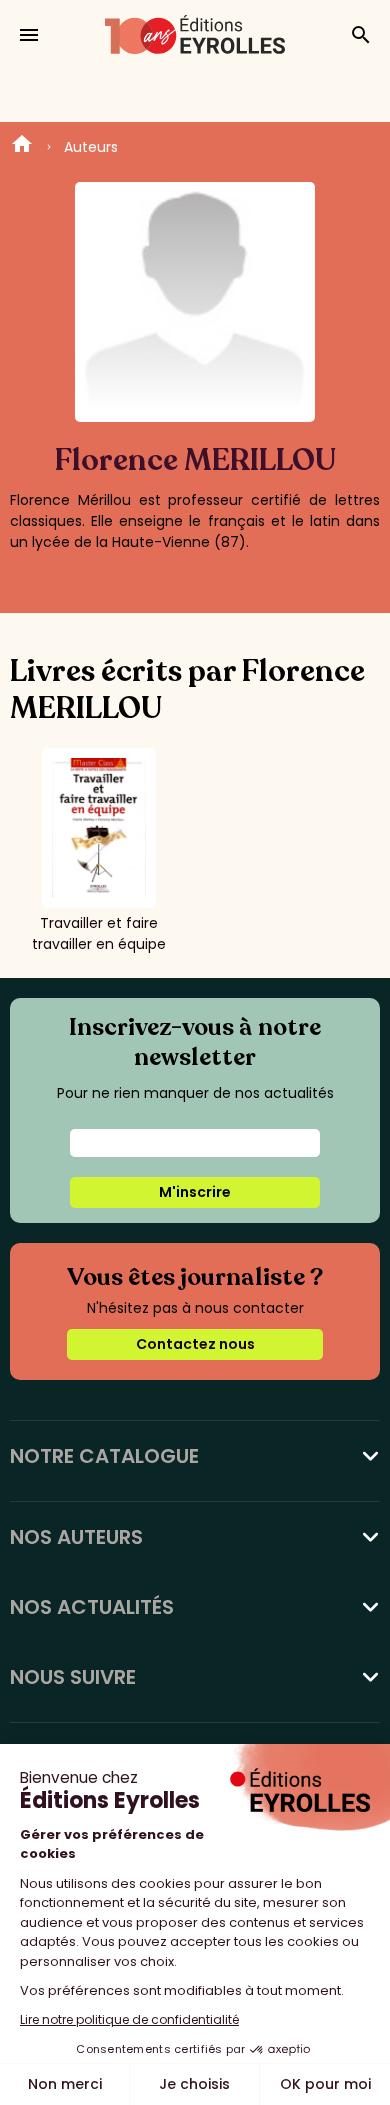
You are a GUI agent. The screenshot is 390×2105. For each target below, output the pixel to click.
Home (22, 147)
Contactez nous (195, 1344)
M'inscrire (195, 1192)
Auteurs (91, 147)
